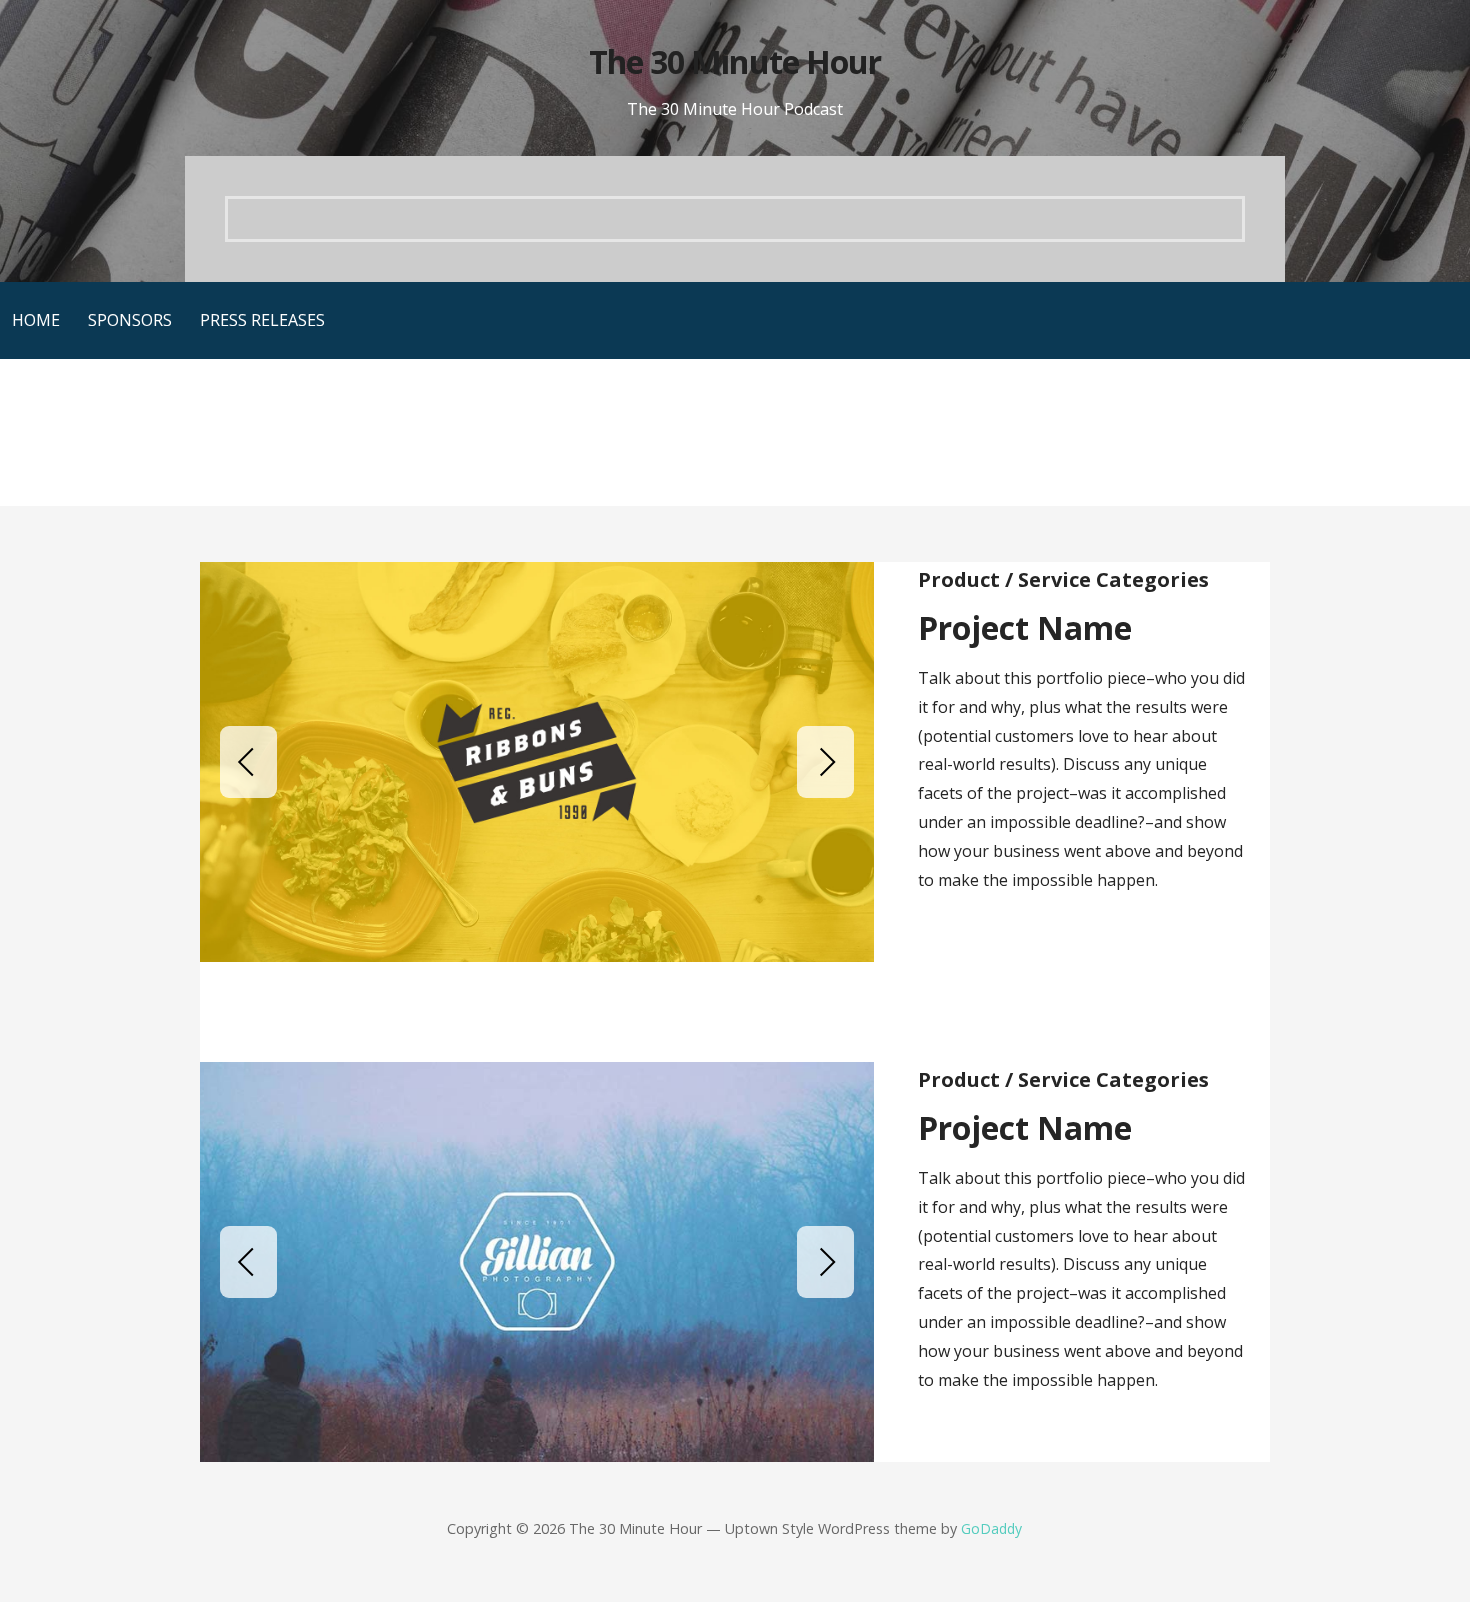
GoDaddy (991, 1528)
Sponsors (130, 320)
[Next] (825, 762)
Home (36, 320)
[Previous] (248, 762)
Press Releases (262, 320)
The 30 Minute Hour (735, 61)
